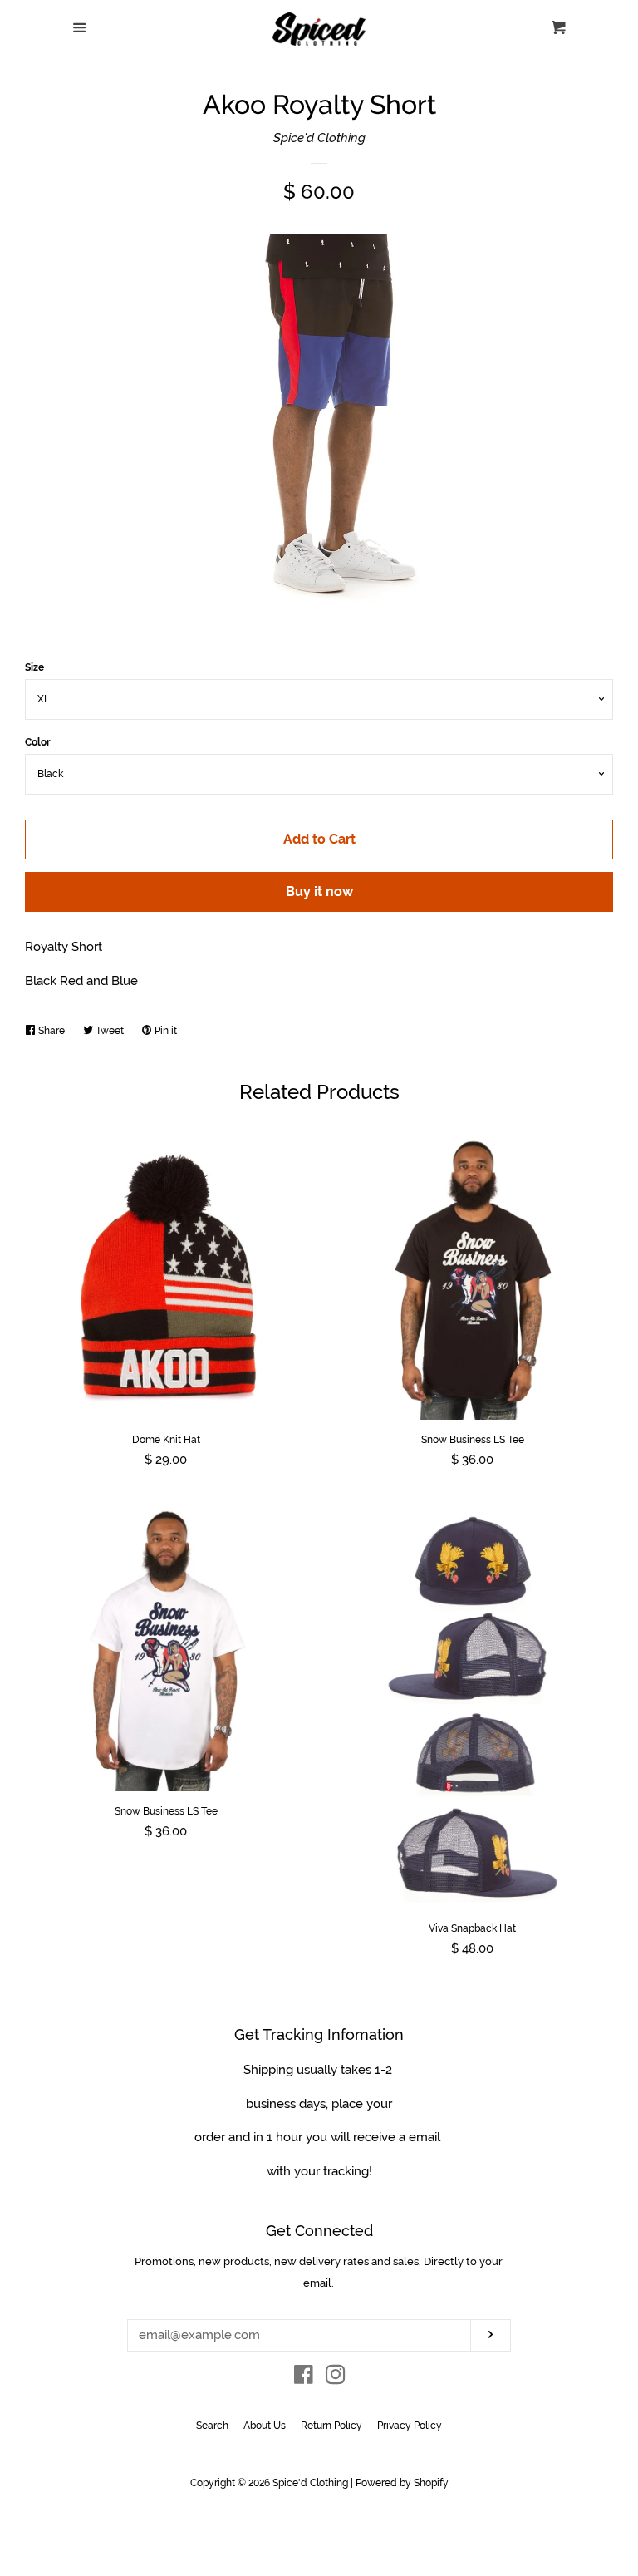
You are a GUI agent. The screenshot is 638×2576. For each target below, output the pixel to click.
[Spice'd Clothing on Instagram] (336, 2378)
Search (212, 2426)
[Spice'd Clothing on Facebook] (304, 2378)
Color (38, 742)
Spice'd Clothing (319, 138)
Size (34, 667)
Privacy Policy (410, 2426)
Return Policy (331, 2426)
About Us (265, 2426)
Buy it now (319, 892)
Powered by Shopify (402, 2483)
